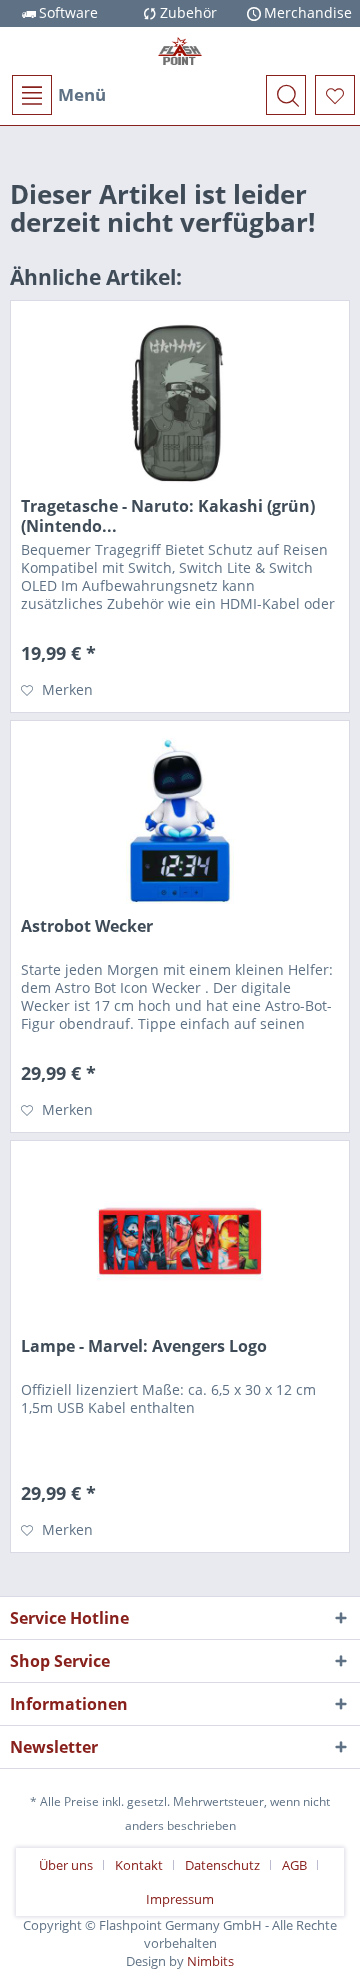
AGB (294, 1865)
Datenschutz (222, 1865)
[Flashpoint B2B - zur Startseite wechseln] (180, 51)
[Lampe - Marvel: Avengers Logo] (180, 1241)
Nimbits (210, 1961)
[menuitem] (58, 95)
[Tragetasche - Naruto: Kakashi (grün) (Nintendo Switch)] (180, 401)
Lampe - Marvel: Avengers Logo (144, 1346)
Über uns (66, 1865)
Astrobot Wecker (87, 926)
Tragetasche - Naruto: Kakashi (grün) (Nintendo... (168, 516)
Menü (82, 94)
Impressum (180, 1899)
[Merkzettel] (335, 95)
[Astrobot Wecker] (180, 821)
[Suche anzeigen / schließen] (286, 95)
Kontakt (139, 1865)
